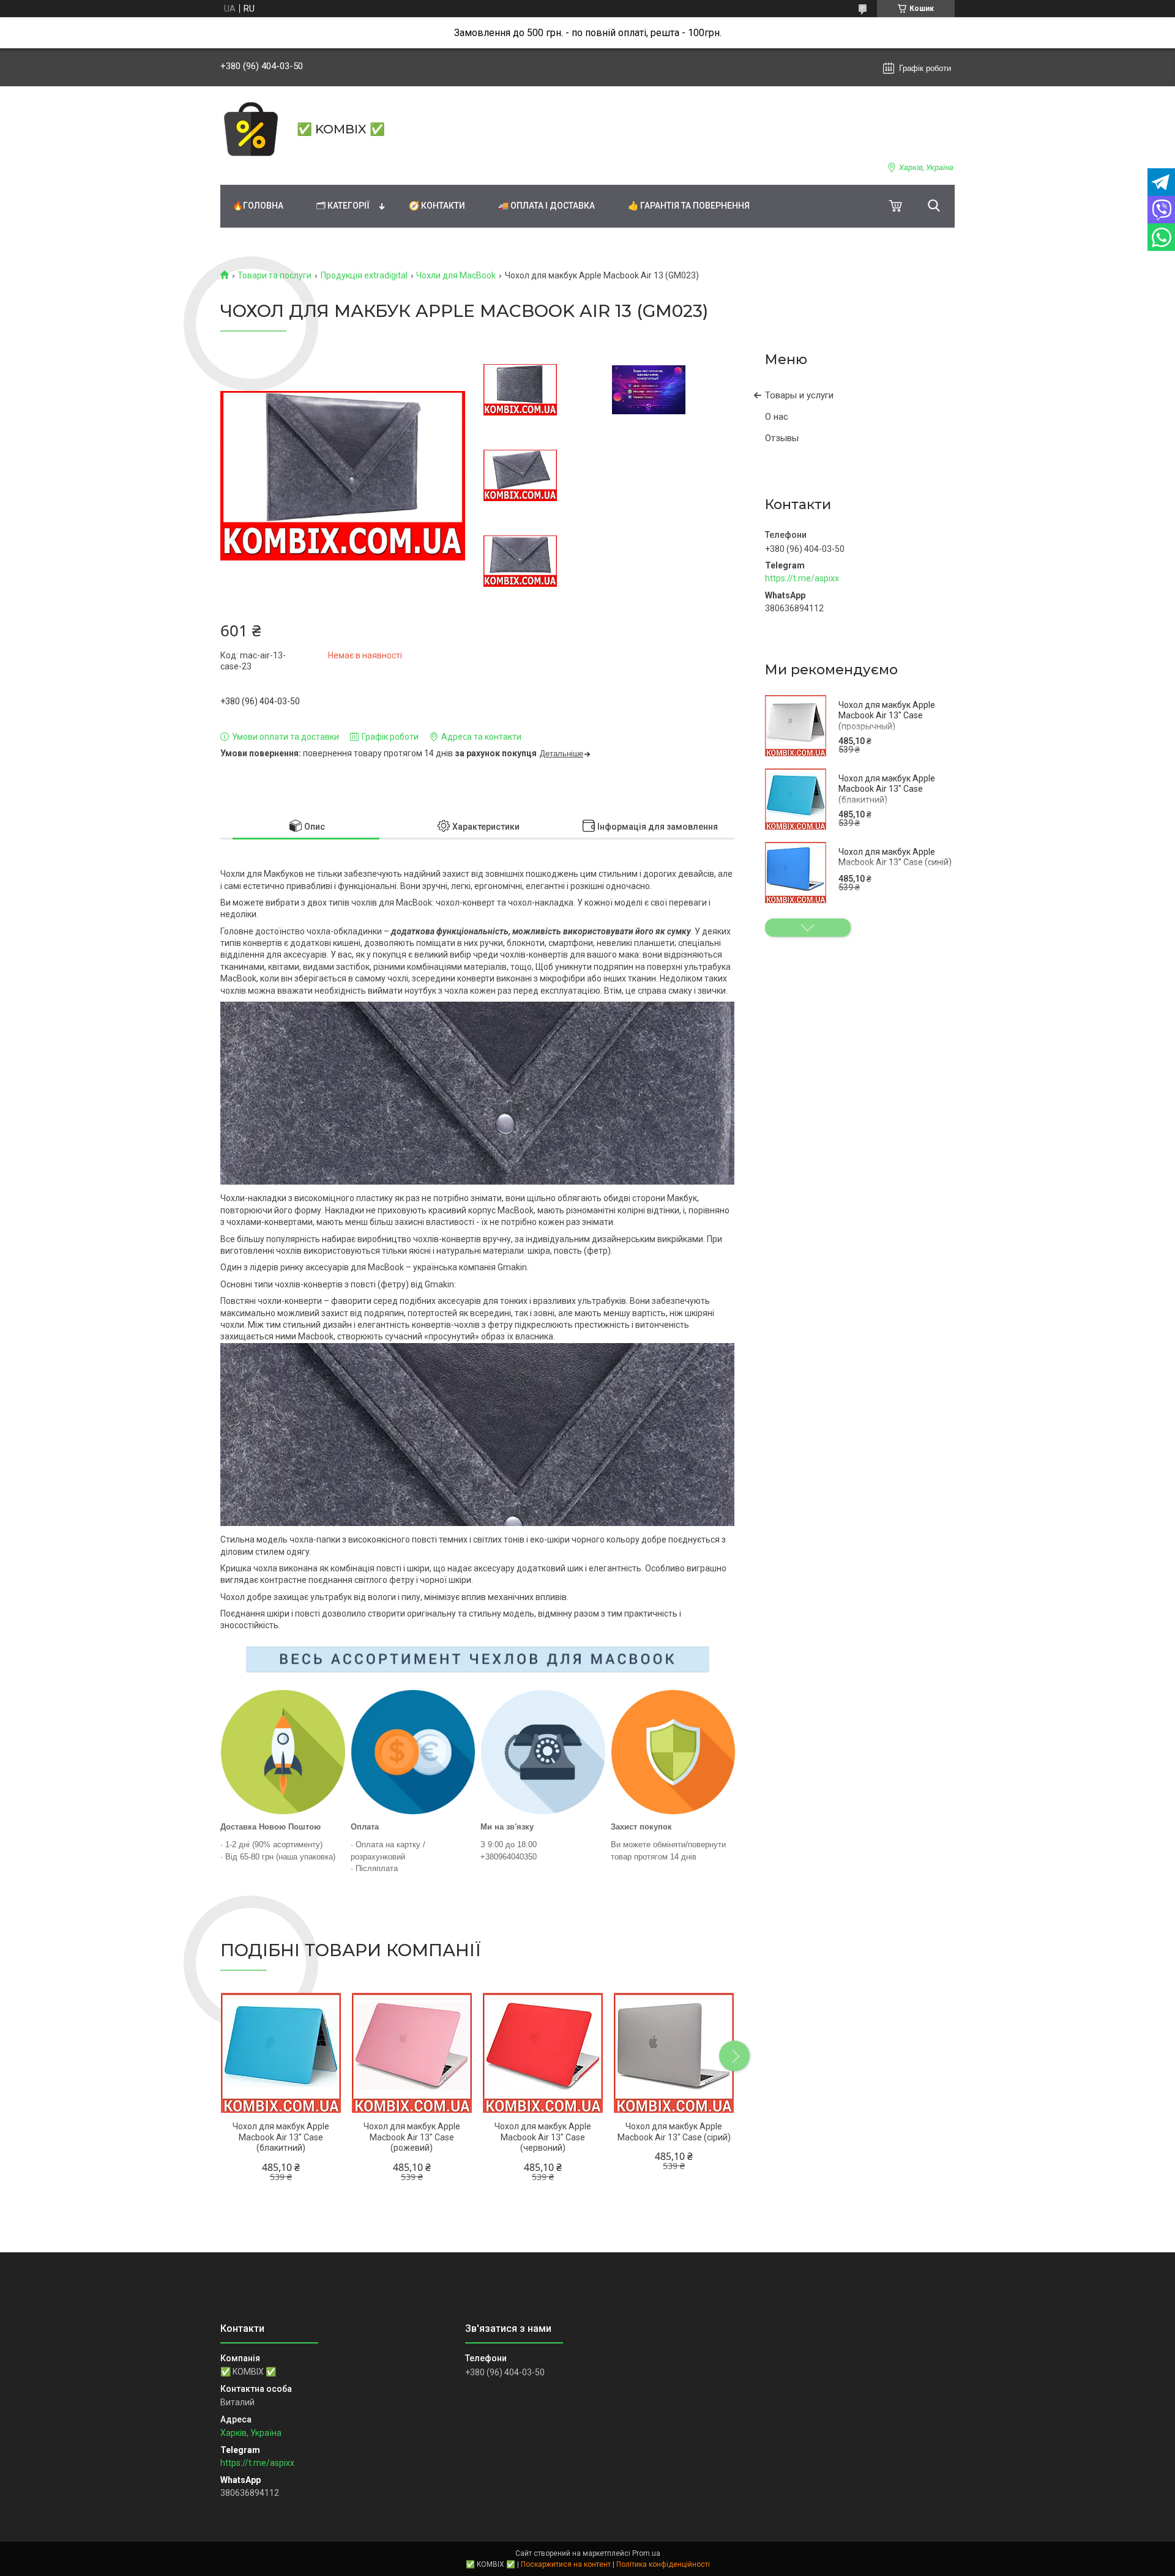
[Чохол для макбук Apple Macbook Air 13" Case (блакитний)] (796, 799)
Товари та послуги (274, 275)
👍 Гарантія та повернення (689, 206)
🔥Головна (258, 206)
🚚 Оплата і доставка (546, 206)
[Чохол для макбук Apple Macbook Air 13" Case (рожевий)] (412, 2053)
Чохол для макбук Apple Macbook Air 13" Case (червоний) (543, 2137)
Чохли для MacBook (456, 275)
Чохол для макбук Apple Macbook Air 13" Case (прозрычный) (887, 716)
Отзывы (782, 438)
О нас (777, 417)
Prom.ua (646, 2553)
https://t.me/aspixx (802, 578)
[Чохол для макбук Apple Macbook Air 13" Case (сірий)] (674, 2053)
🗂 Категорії (343, 206)
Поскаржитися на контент (566, 2564)
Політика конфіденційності (663, 2564)
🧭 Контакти (437, 206)
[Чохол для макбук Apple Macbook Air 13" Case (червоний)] (543, 2053)
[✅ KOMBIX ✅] (251, 129)
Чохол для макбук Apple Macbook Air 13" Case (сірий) (674, 2132)
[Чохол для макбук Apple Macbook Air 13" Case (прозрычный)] (796, 726)
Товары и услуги (799, 395)
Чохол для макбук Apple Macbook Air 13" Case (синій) (895, 857)
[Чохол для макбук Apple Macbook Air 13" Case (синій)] (796, 873)
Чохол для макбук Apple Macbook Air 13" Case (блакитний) (887, 789)
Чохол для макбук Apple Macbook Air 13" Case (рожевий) (412, 2137)
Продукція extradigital (364, 275)
